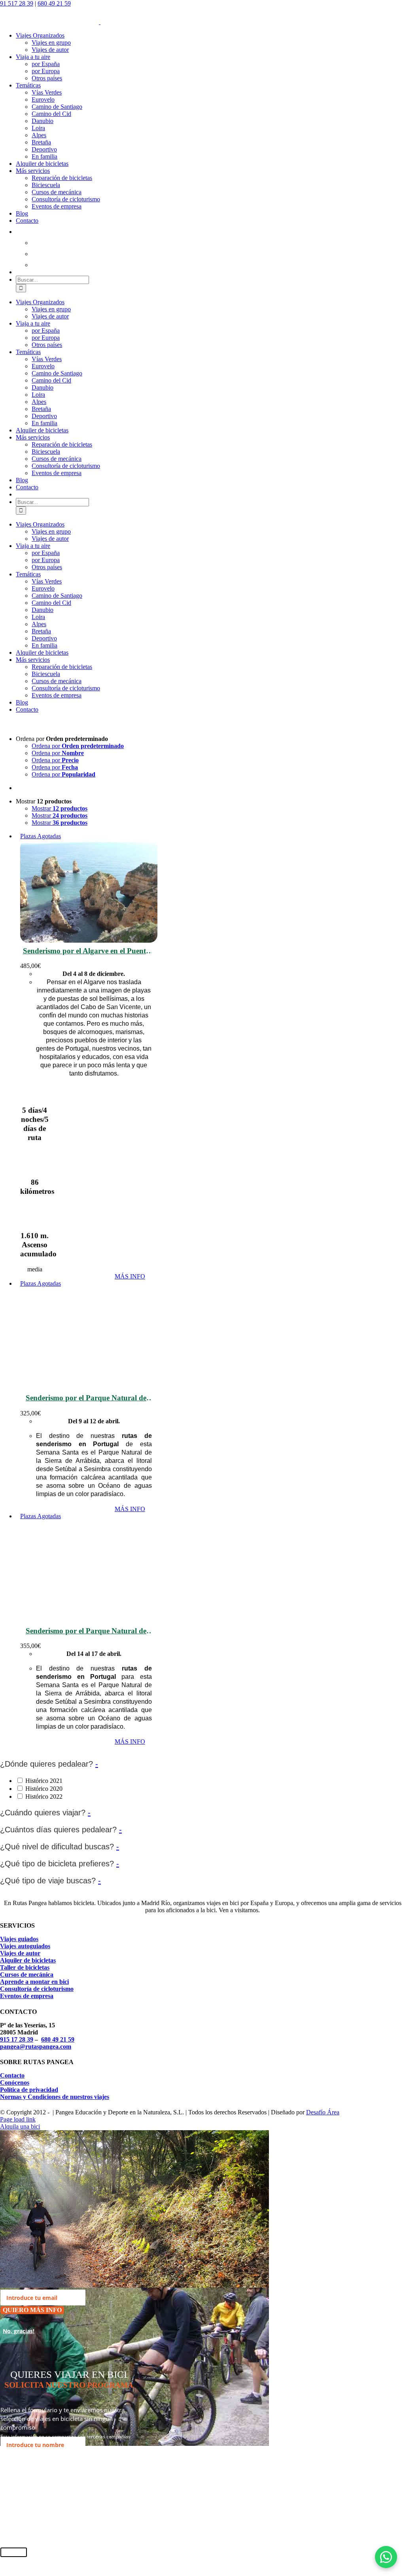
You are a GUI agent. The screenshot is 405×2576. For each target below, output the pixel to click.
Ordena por (78, 746)
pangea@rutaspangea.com (36, 2047)
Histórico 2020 (44, 1789)
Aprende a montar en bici (34, 1982)
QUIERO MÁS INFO (32, 2310)
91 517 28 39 (17, 3)
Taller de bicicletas (25, 1967)
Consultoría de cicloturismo (37, 1989)
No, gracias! (19, 2331)
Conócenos (15, 2083)
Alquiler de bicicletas (28, 1960)
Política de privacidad (29, 2090)
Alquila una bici (20, 2126)
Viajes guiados (19, 1939)
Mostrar (60, 808)
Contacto (12, 2075)
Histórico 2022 (44, 1797)
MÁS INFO (130, 1276)
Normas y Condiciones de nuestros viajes (55, 2097)
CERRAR (14, 2552)
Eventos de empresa (27, 1996)
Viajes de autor (20, 1953)
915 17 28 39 (17, 2039)
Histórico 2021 (44, 1781)
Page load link (18, 2119)
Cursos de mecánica (27, 1975)
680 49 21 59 (54, 3)
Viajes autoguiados (25, 1946)
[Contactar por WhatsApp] (386, 2557)
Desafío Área (323, 2112)
